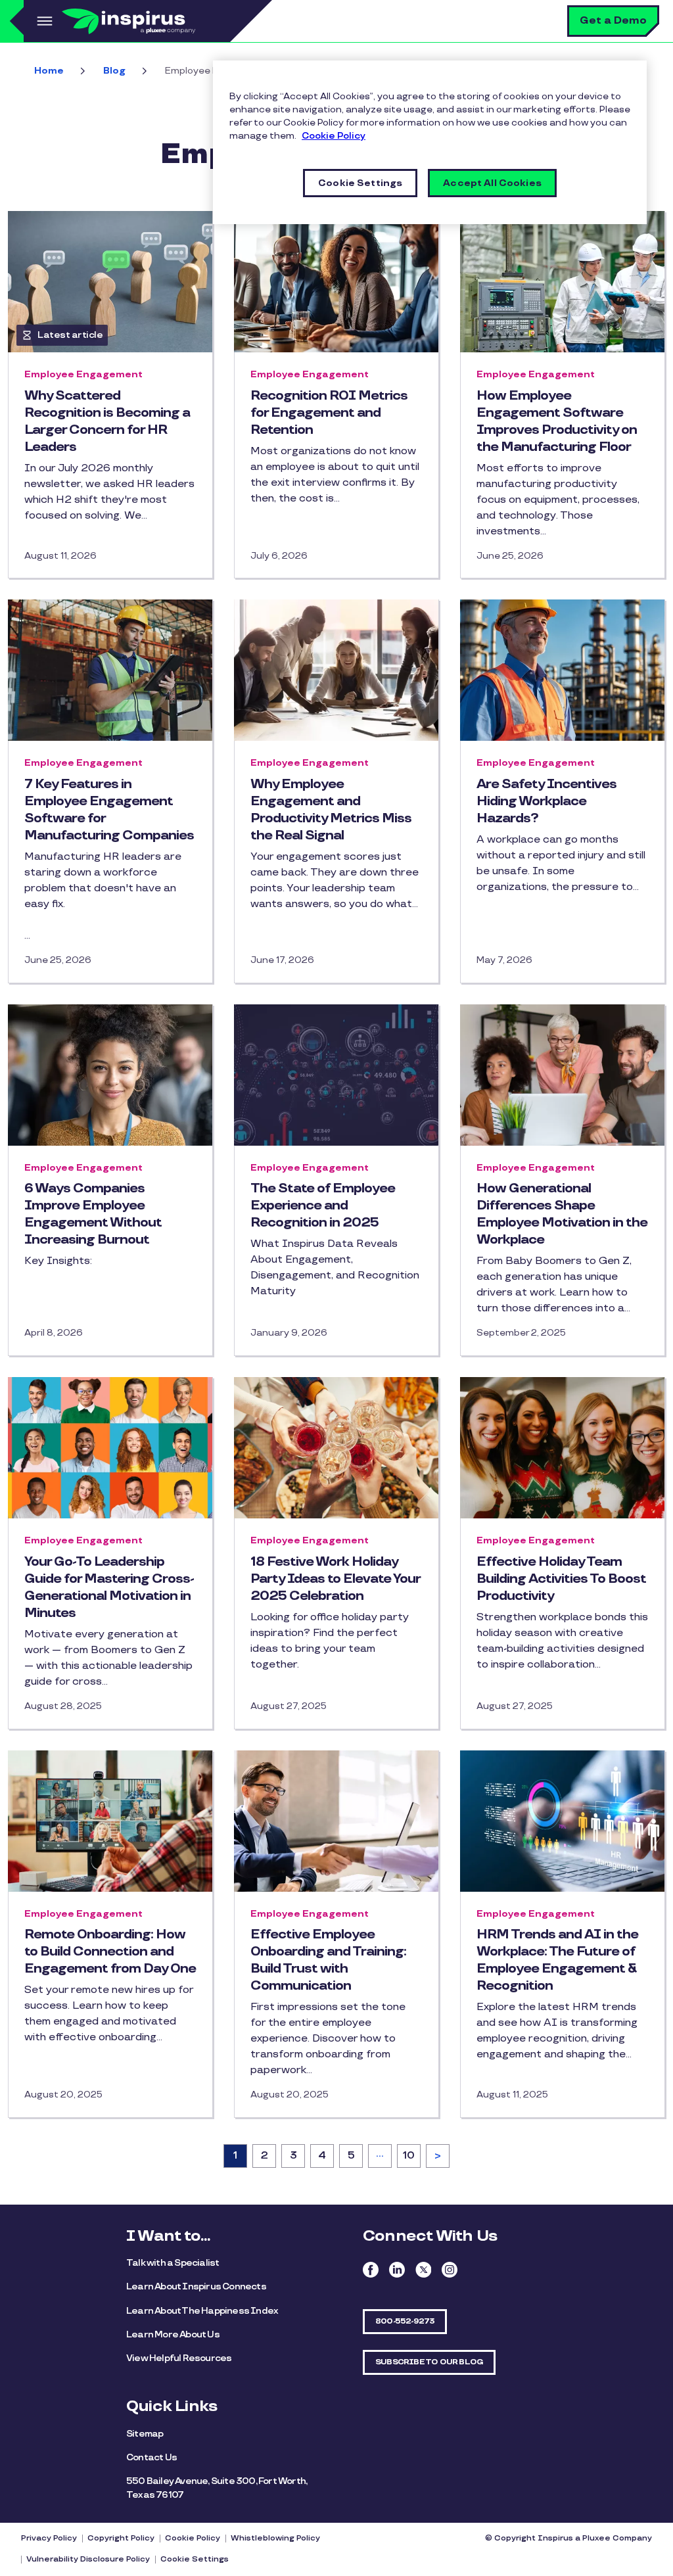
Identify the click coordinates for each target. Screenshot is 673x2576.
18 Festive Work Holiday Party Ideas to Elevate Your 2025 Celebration (335, 1579)
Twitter (423, 2270)
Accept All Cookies (492, 183)
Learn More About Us (173, 2334)
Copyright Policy (121, 2538)
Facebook (371, 2270)
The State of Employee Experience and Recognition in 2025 (323, 1206)
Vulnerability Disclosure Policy (88, 2559)
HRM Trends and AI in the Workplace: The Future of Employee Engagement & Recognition (557, 1960)
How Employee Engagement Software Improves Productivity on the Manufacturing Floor (557, 421)
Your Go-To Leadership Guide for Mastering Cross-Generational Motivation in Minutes (109, 1587)
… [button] (380, 2154)
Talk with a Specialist (173, 2263)
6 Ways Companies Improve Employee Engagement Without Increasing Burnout (93, 1214)
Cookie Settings (195, 2559)
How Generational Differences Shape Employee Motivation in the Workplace (562, 1214)
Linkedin (397, 2270)
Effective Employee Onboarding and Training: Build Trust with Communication (328, 1960)
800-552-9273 (405, 2321)
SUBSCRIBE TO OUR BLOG (429, 2362)
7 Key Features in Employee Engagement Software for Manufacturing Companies (109, 810)
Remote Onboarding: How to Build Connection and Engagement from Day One (110, 1952)
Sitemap (145, 2434)
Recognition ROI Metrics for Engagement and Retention (329, 413)
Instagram (450, 2270)
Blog (114, 71)
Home (49, 71)
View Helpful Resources (179, 2358)
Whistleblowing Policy (275, 2538)
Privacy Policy (49, 2538)
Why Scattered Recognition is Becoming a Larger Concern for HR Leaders (107, 421)
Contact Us (151, 2457)
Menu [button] (43, 21)
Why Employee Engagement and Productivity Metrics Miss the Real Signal (331, 810)
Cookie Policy (193, 2538)
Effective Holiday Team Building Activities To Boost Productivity (561, 1579)
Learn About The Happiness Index (202, 2311)
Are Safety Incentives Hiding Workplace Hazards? (546, 801)
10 (411, 2156)
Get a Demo (613, 21)
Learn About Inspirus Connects (196, 2286)
